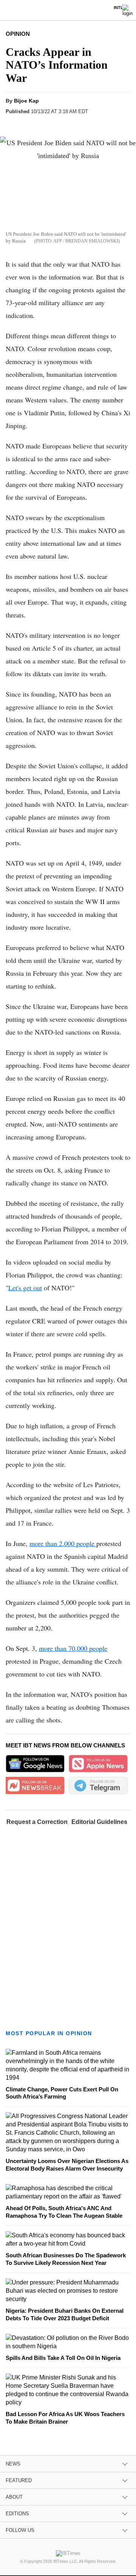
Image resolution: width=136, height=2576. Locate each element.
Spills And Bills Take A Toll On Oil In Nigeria (63, 2358)
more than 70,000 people (73, 1648)
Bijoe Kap (26, 101)
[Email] (86, 125)
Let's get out (25, 1288)
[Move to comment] (101, 125)
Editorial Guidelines (99, 1822)
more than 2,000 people (63, 1543)
